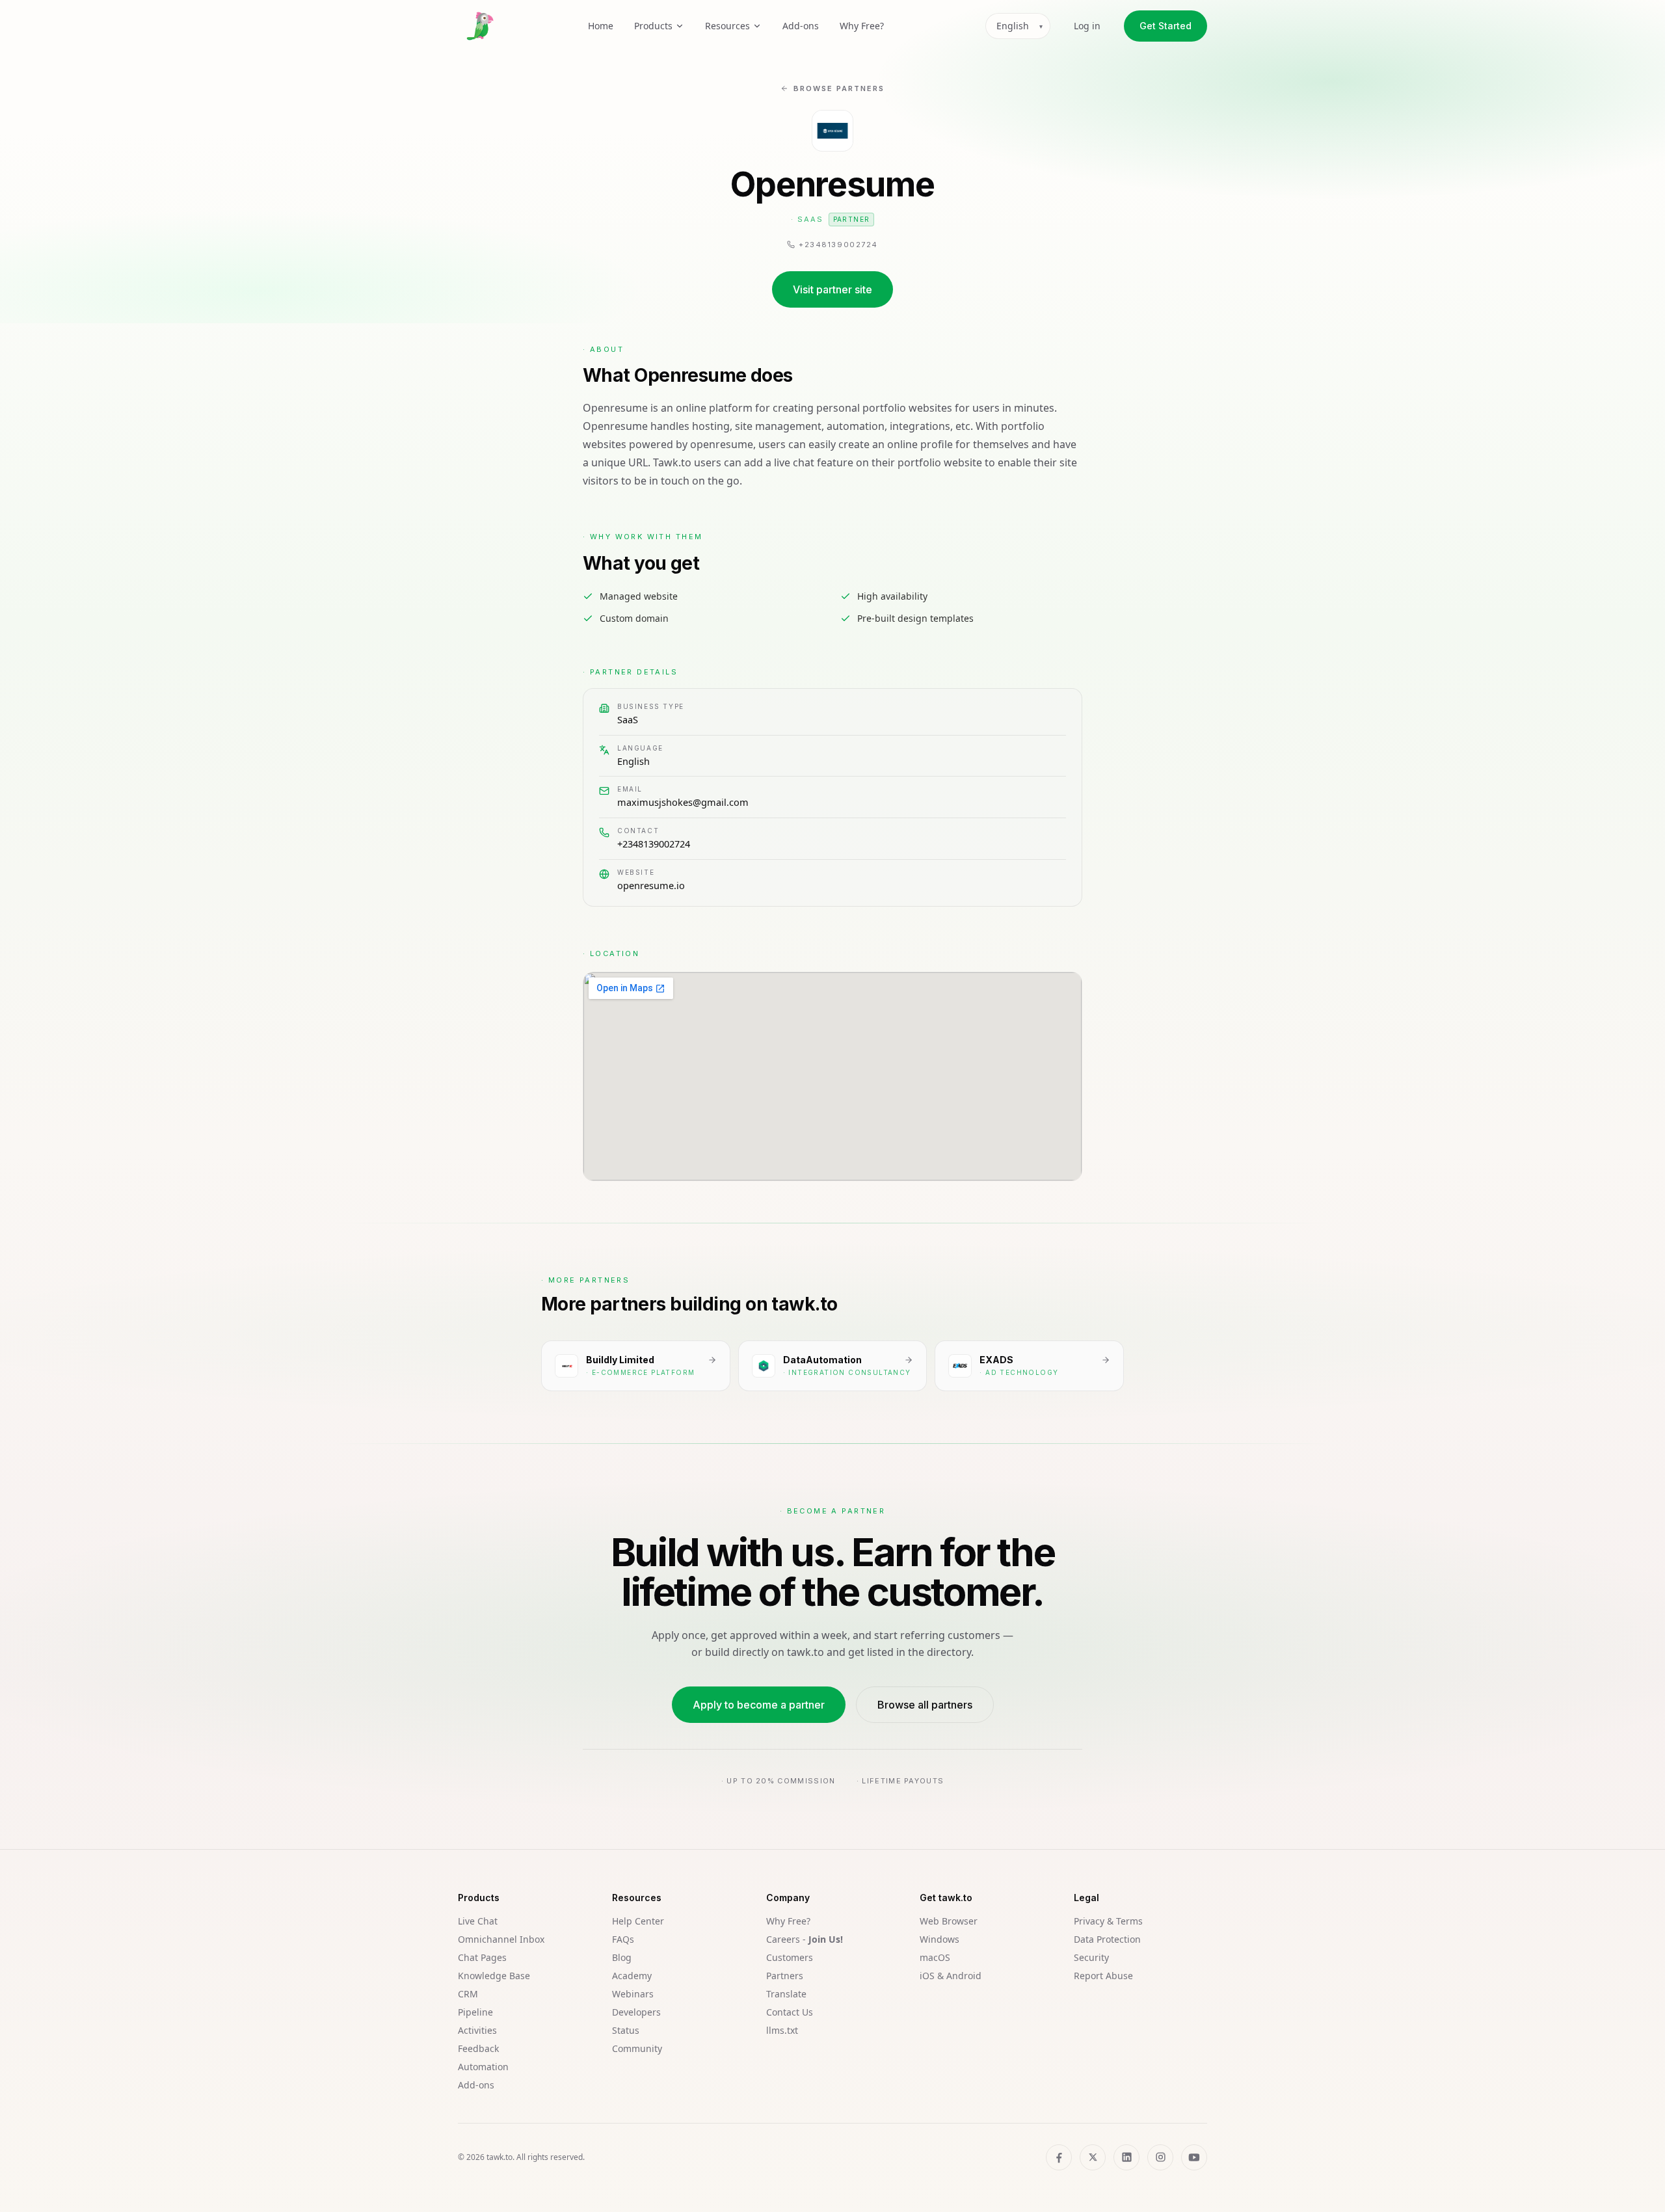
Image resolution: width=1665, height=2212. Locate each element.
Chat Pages (482, 1957)
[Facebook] (1059, 2157)
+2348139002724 (654, 844)
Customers (790, 1957)
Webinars (633, 1994)
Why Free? (862, 26)
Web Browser (949, 1921)
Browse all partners (925, 1705)
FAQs (623, 1939)
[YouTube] (1194, 2157)
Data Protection (1107, 1939)
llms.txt (782, 2030)
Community (637, 2048)
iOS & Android (951, 1976)
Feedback (478, 2048)
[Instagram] (1160, 2157)
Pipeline (475, 2012)
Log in (1087, 26)
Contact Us (790, 2012)
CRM (468, 1994)
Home (601, 26)
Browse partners (839, 88)
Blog (622, 1957)
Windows (939, 1939)
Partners (785, 1976)
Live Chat (478, 1921)
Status (626, 2030)
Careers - (805, 1939)
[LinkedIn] (1126, 2157)
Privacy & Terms (1108, 1921)
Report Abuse (1103, 1976)
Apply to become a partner (759, 1705)
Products (653, 26)
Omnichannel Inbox (501, 1939)
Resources (727, 26)
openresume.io (651, 885)
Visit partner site (832, 289)
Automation (483, 2067)
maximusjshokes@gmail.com (683, 802)
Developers (636, 2012)
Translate (786, 1994)
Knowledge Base (494, 1976)
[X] (1093, 2157)
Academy (632, 1976)
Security (1091, 1957)
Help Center (638, 1921)
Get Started (1165, 26)
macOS (935, 1957)
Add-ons (801, 26)
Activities (477, 2030)
